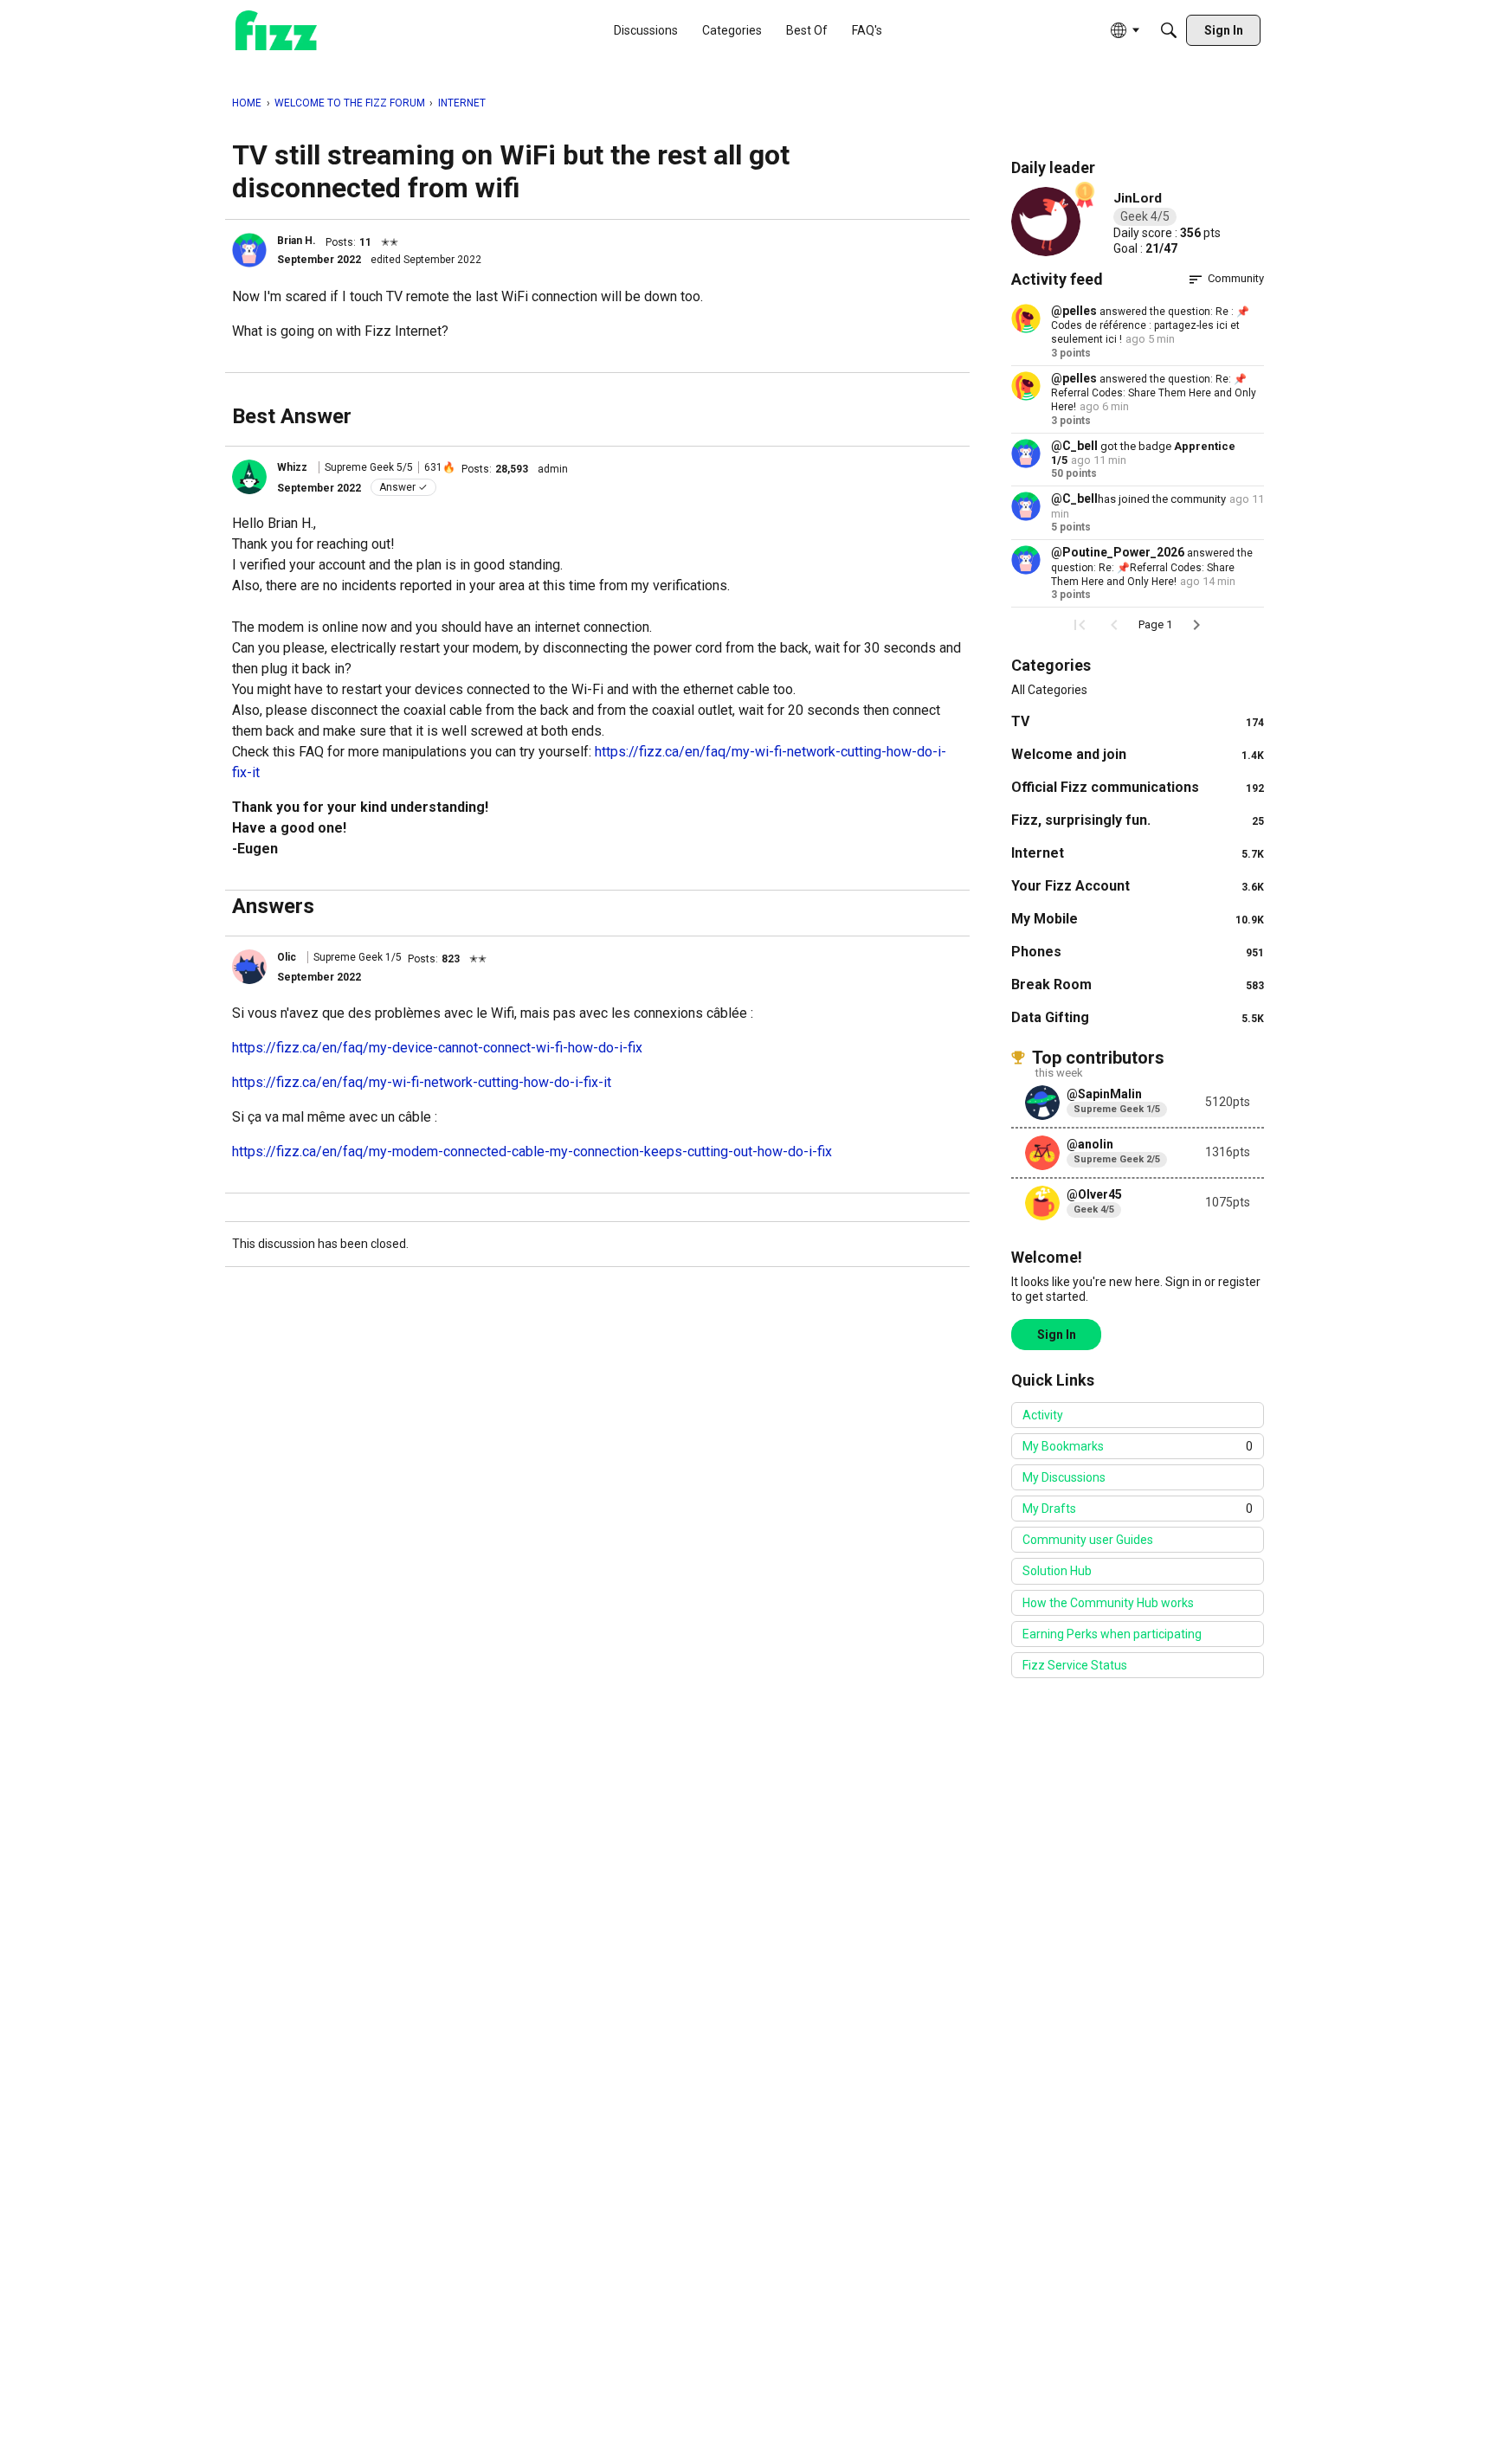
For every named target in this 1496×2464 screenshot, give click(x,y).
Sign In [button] (1057, 1335)
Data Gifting (1138, 1017)
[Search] (1169, 30)
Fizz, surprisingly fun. (1138, 820)
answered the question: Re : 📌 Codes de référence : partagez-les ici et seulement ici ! (1150, 326)
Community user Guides (1088, 1540)
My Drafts (1138, 1509)
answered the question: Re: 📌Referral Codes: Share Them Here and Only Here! (1154, 393)
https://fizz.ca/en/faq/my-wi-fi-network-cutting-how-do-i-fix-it (422, 1082)
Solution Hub (1057, 1571)
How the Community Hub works (1108, 1603)
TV (1138, 721)
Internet (1138, 853)
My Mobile (1138, 919)
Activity (1043, 1415)
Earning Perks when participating (1112, 1634)
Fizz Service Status (1075, 1665)
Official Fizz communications (1138, 787)
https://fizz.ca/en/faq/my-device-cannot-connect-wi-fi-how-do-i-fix (437, 1048)
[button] (249, 250)
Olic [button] (287, 957)
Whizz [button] (292, 467)
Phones (1138, 952)
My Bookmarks (1138, 1446)
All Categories (1049, 690)
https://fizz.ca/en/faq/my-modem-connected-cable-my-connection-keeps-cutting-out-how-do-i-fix (532, 1152)
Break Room (1138, 984)
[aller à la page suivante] (1196, 625)
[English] (276, 31)
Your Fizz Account (1138, 886)
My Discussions (1064, 1477)
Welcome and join (1138, 754)
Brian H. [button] (297, 241)
